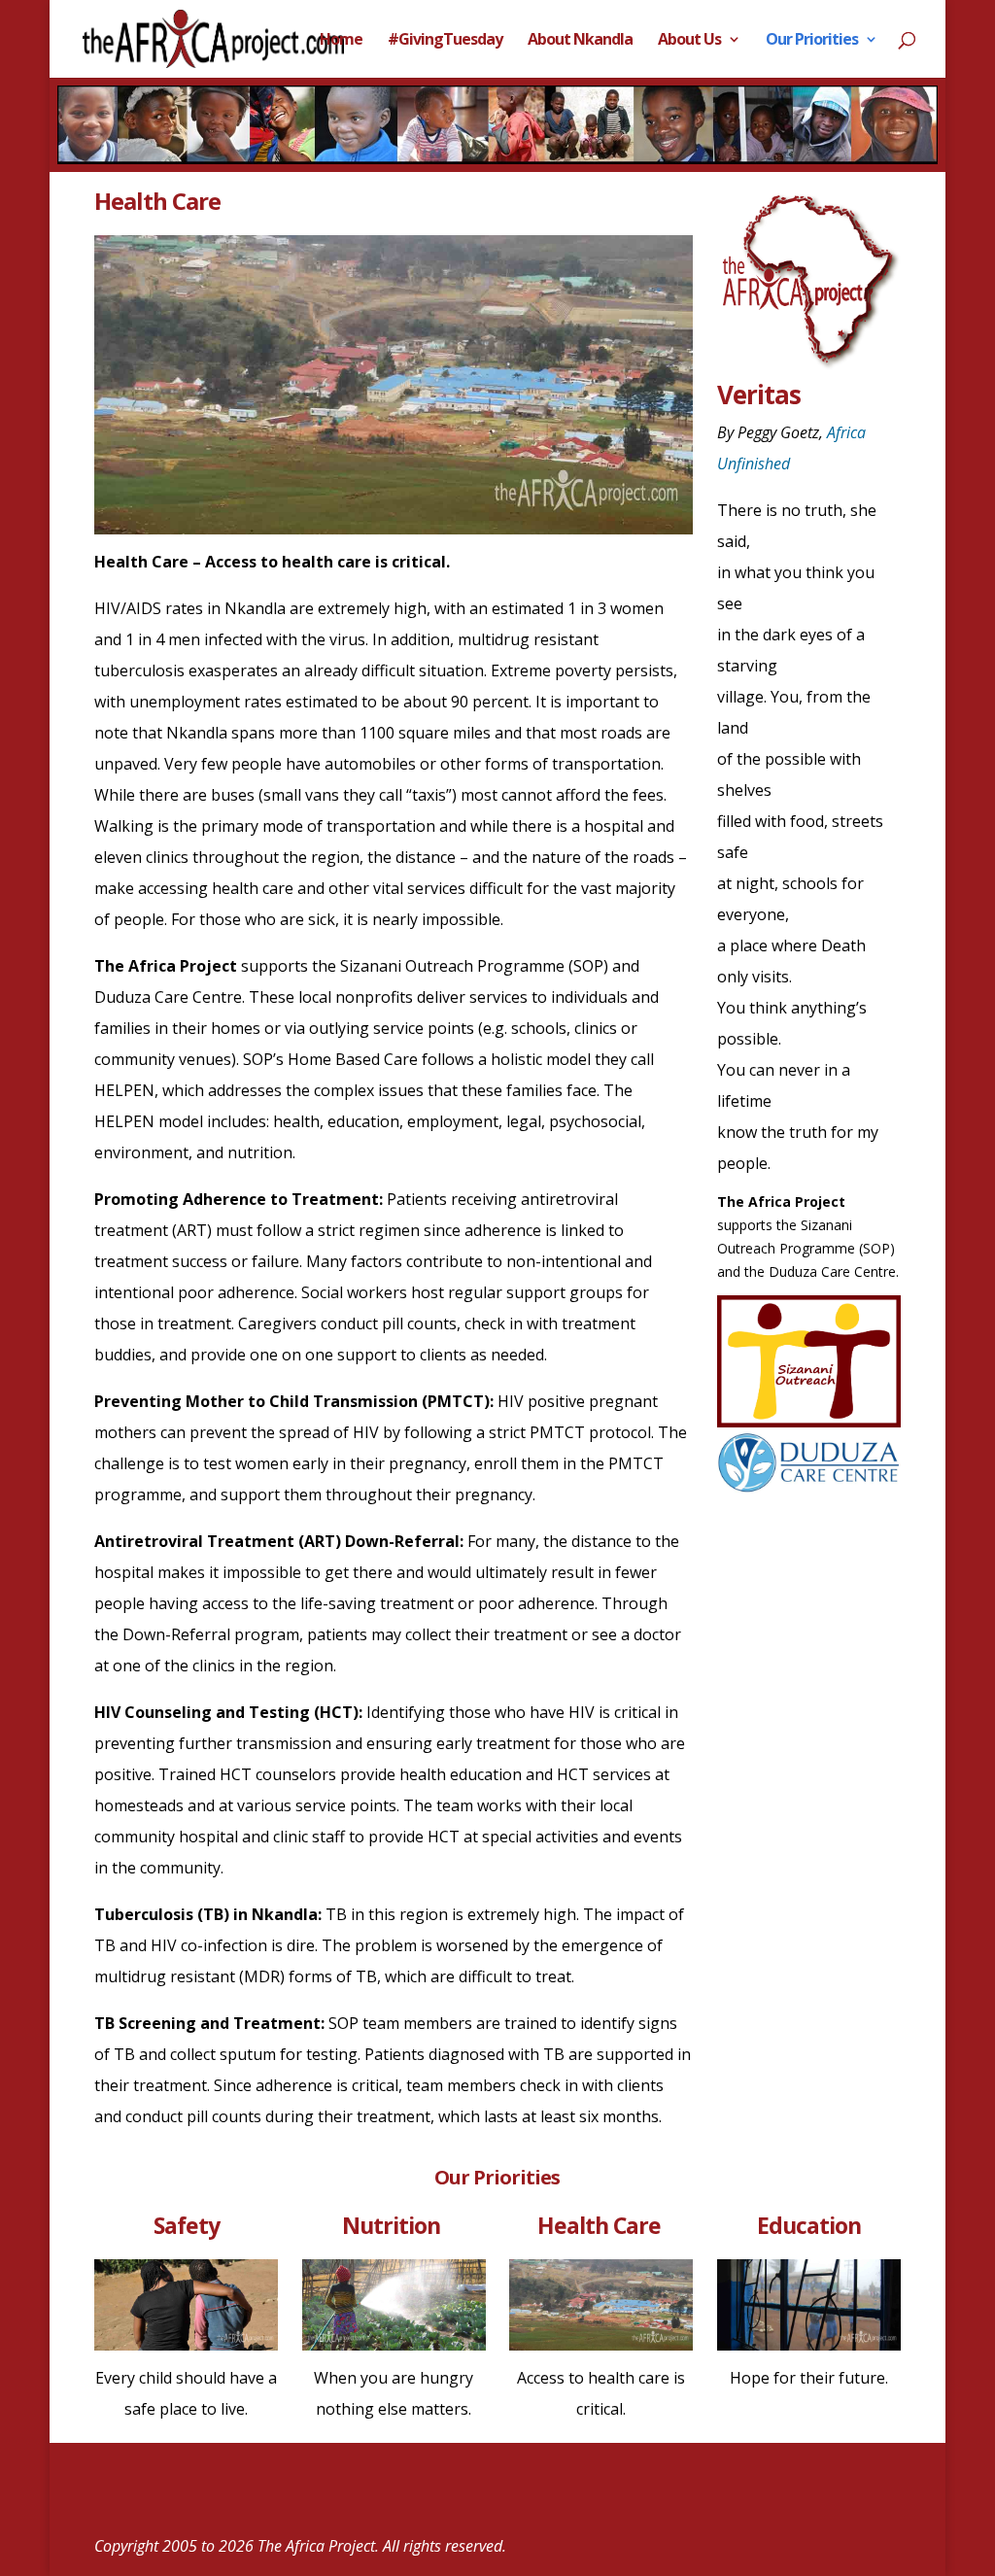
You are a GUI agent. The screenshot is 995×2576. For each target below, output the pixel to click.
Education (809, 2225)
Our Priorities (812, 41)
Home (341, 41)
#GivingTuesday (445, 41)
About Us (689, 41)
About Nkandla (580, 41)
